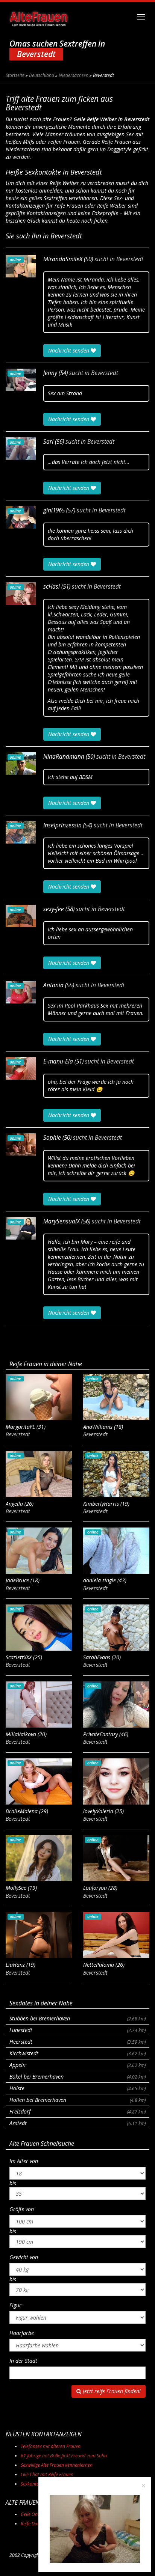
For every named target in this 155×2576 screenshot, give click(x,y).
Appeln (77, 2065)
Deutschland (42, 75)
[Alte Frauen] (39, 17)
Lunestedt (77, 2030)
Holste (77, 2088)
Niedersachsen (74, 75)
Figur (15, 2305)
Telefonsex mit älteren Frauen (51, 2446)
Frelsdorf (77, 2111)
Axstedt (77, 2123)
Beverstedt (130, 259)
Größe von (22, 2209)
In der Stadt (23, 2361)
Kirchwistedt (77, 2053)
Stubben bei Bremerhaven (77, 2018)
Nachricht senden (69, 350)
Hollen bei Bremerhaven (77, 2100)
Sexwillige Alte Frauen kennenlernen (57, 2465)
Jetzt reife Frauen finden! (111, 2391)
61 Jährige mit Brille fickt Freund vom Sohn (64, 2456)
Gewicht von (24, 2257)
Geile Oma (31, 2514)
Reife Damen (33, 2524)
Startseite (15, 75)
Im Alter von (24, 2161)
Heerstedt (77, 2042)
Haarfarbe (22, 2333)
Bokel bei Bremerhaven (77, 2077)
